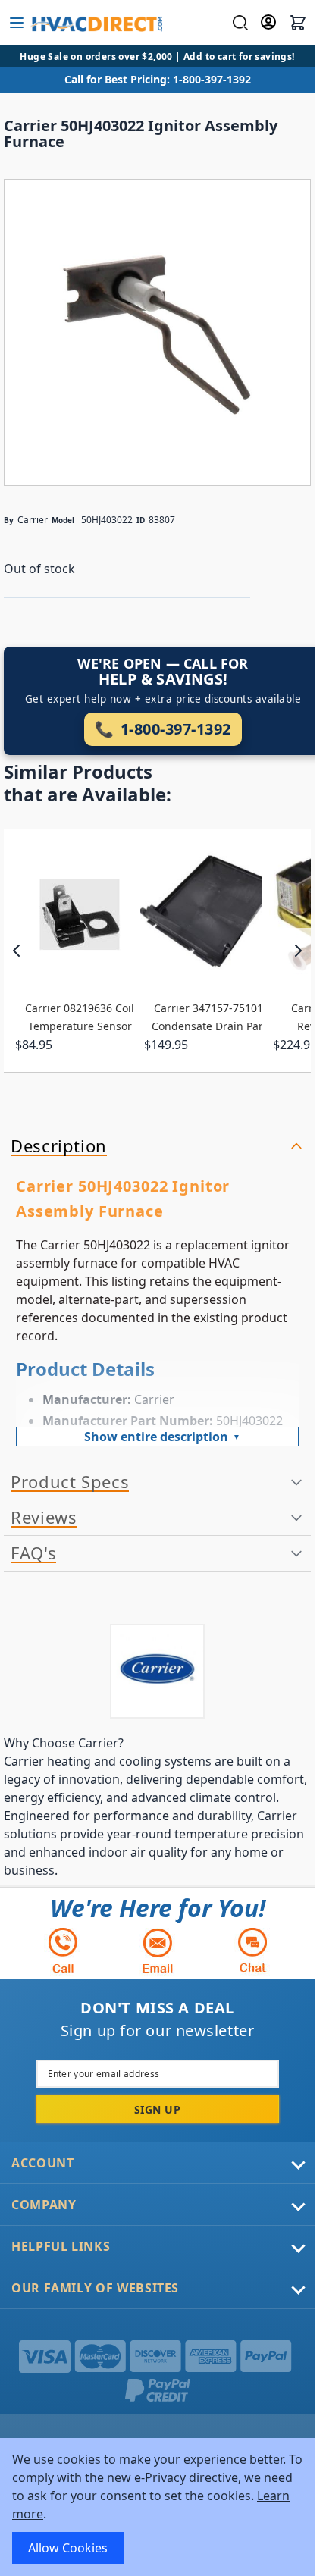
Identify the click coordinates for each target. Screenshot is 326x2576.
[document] (157, 2507)
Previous (17, 951)
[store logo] (96, 23)
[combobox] (238, 23)
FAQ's (33, 1553)
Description (59, 1146)
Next (298, 951)
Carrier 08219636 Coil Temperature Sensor (80, 1017)
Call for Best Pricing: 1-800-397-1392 (158, 79)
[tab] (157, 1147)
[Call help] (63, 1950)
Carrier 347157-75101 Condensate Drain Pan (208, 1017)
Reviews (44, 1518)
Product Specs (70, 1482)
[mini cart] (298, 23)
